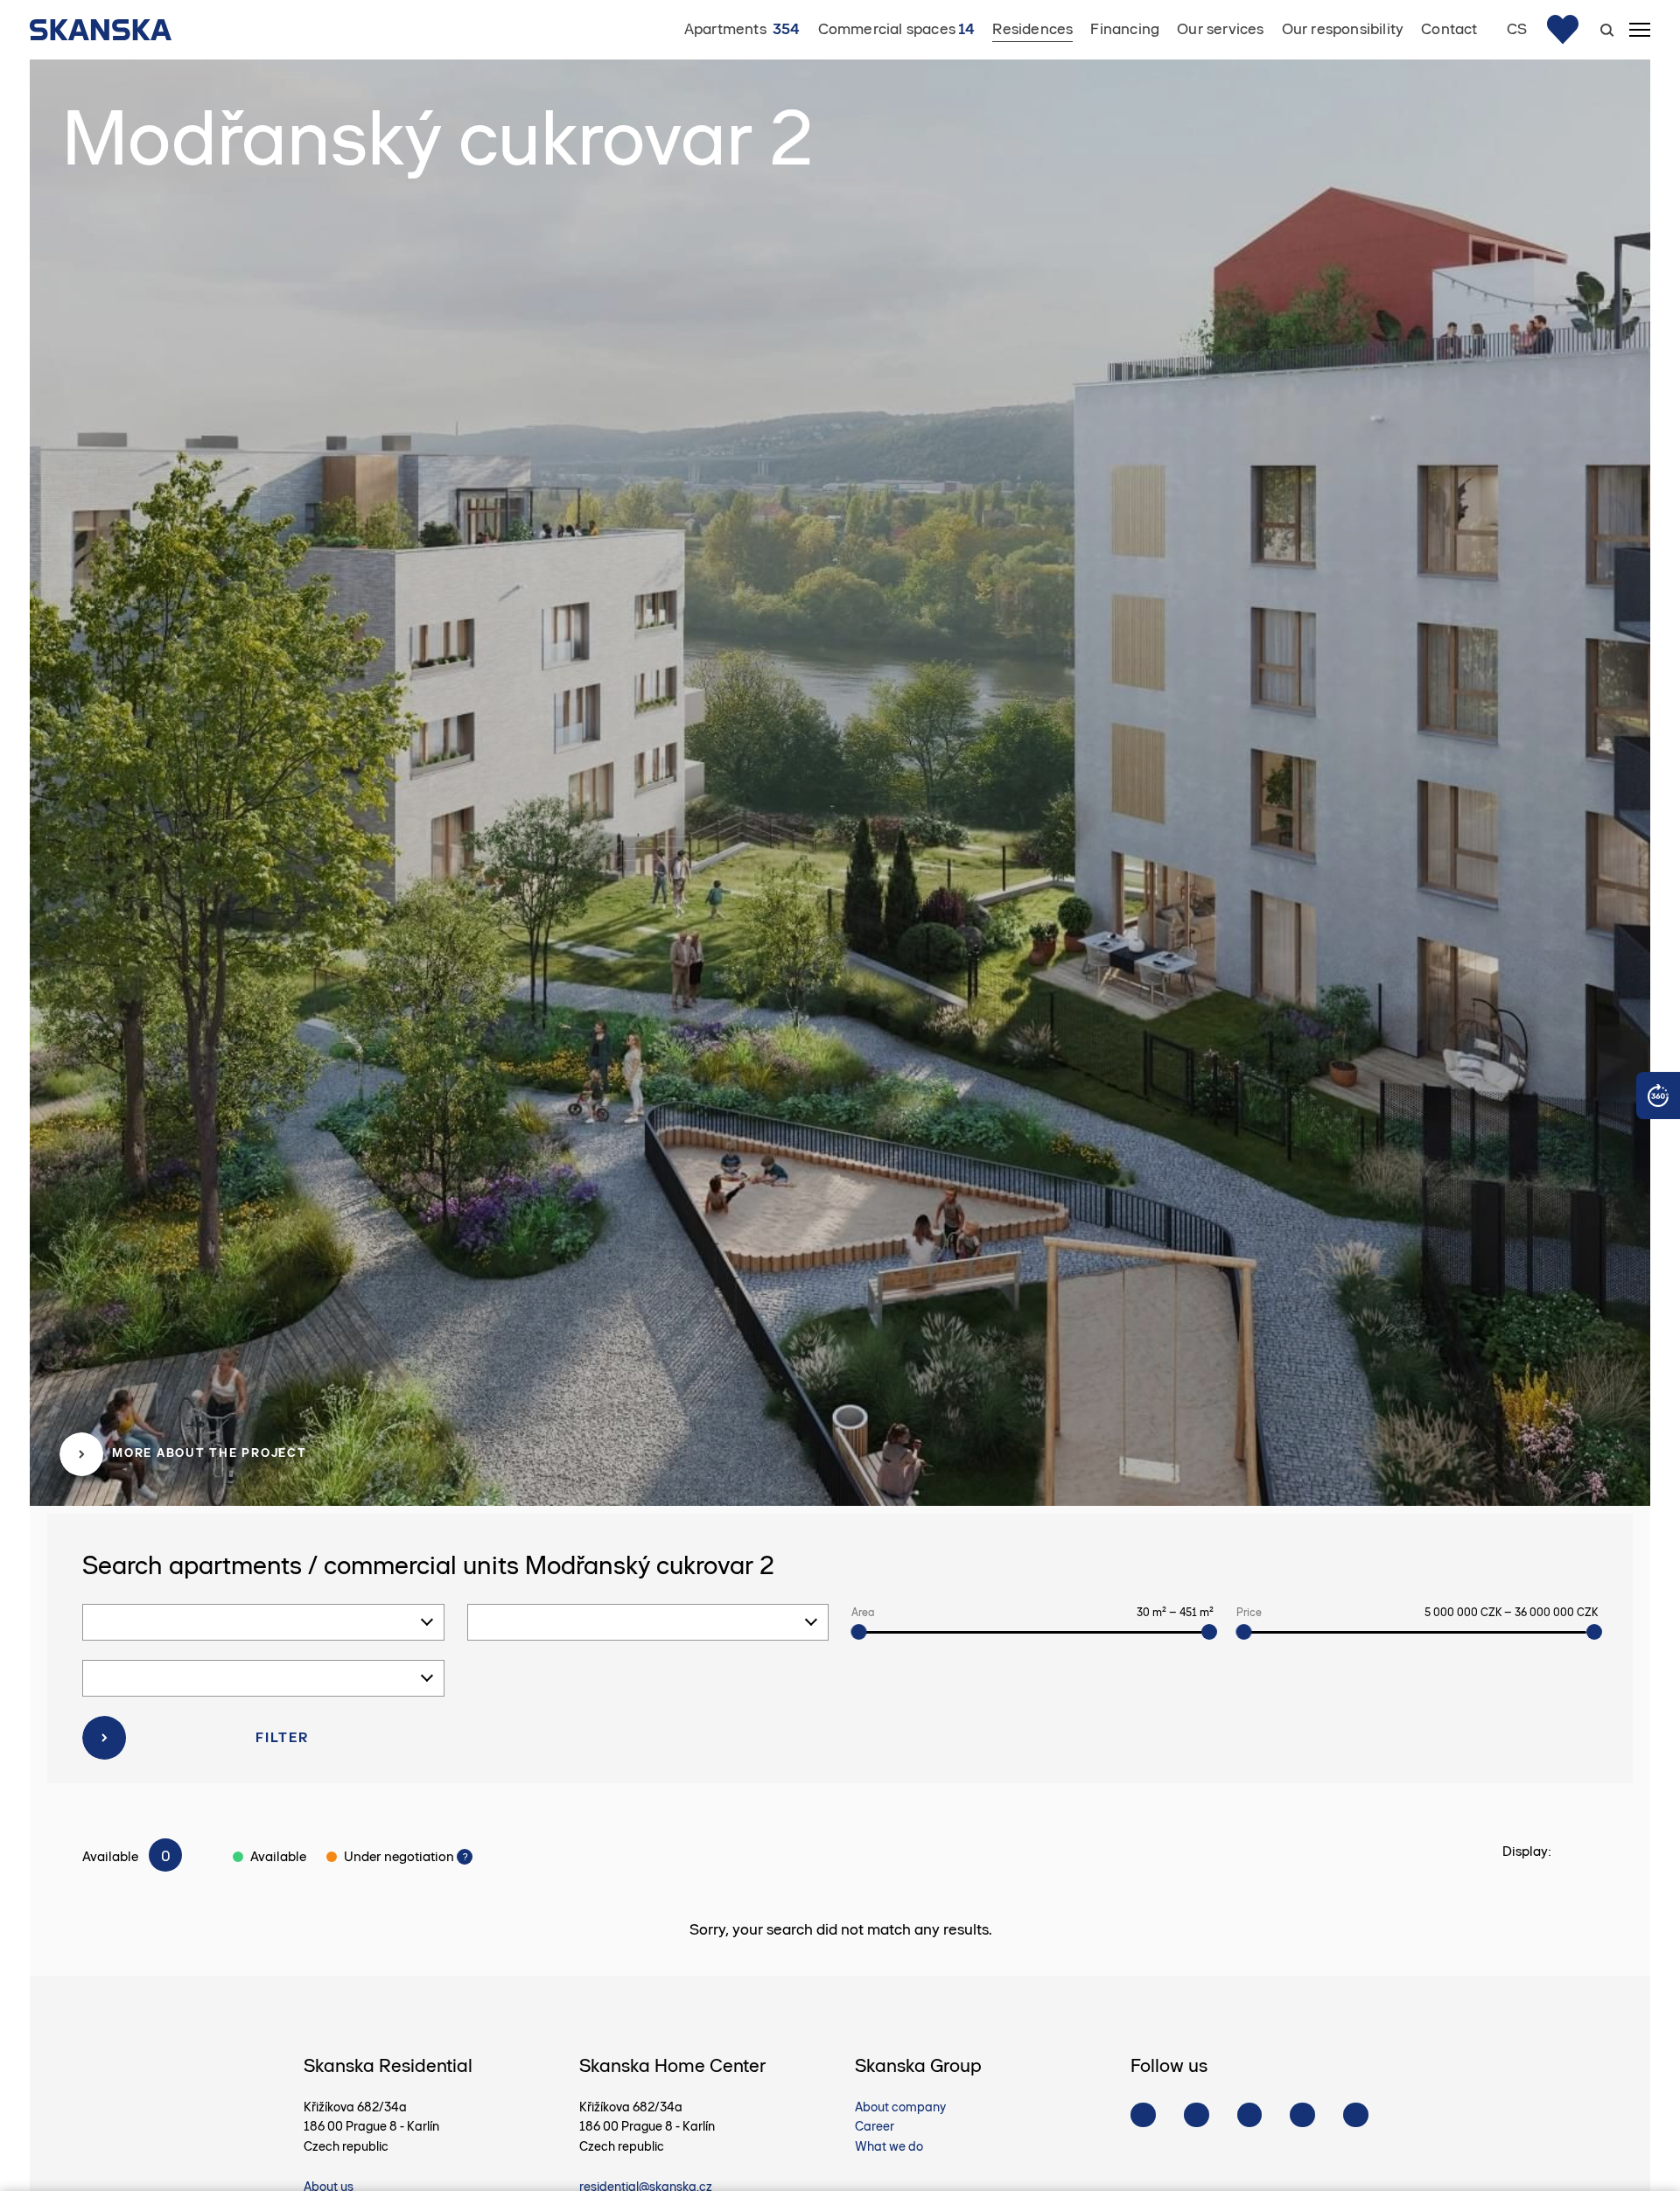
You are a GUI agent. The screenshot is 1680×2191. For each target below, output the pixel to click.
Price (1412, 1612)
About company (900, 2107)
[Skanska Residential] (109, 30)
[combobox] (263, 1622)
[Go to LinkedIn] (1356, 2115)
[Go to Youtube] (1250, 2115)
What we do (889, 2146)
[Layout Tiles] (1588, 1852)
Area (1027, 1612)
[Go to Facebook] (1143, 2115)
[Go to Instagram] (1197, 2115)
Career (875, 2126)
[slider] (858, 1632)
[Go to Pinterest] (1302, 2115)
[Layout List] (1565, 1852)
